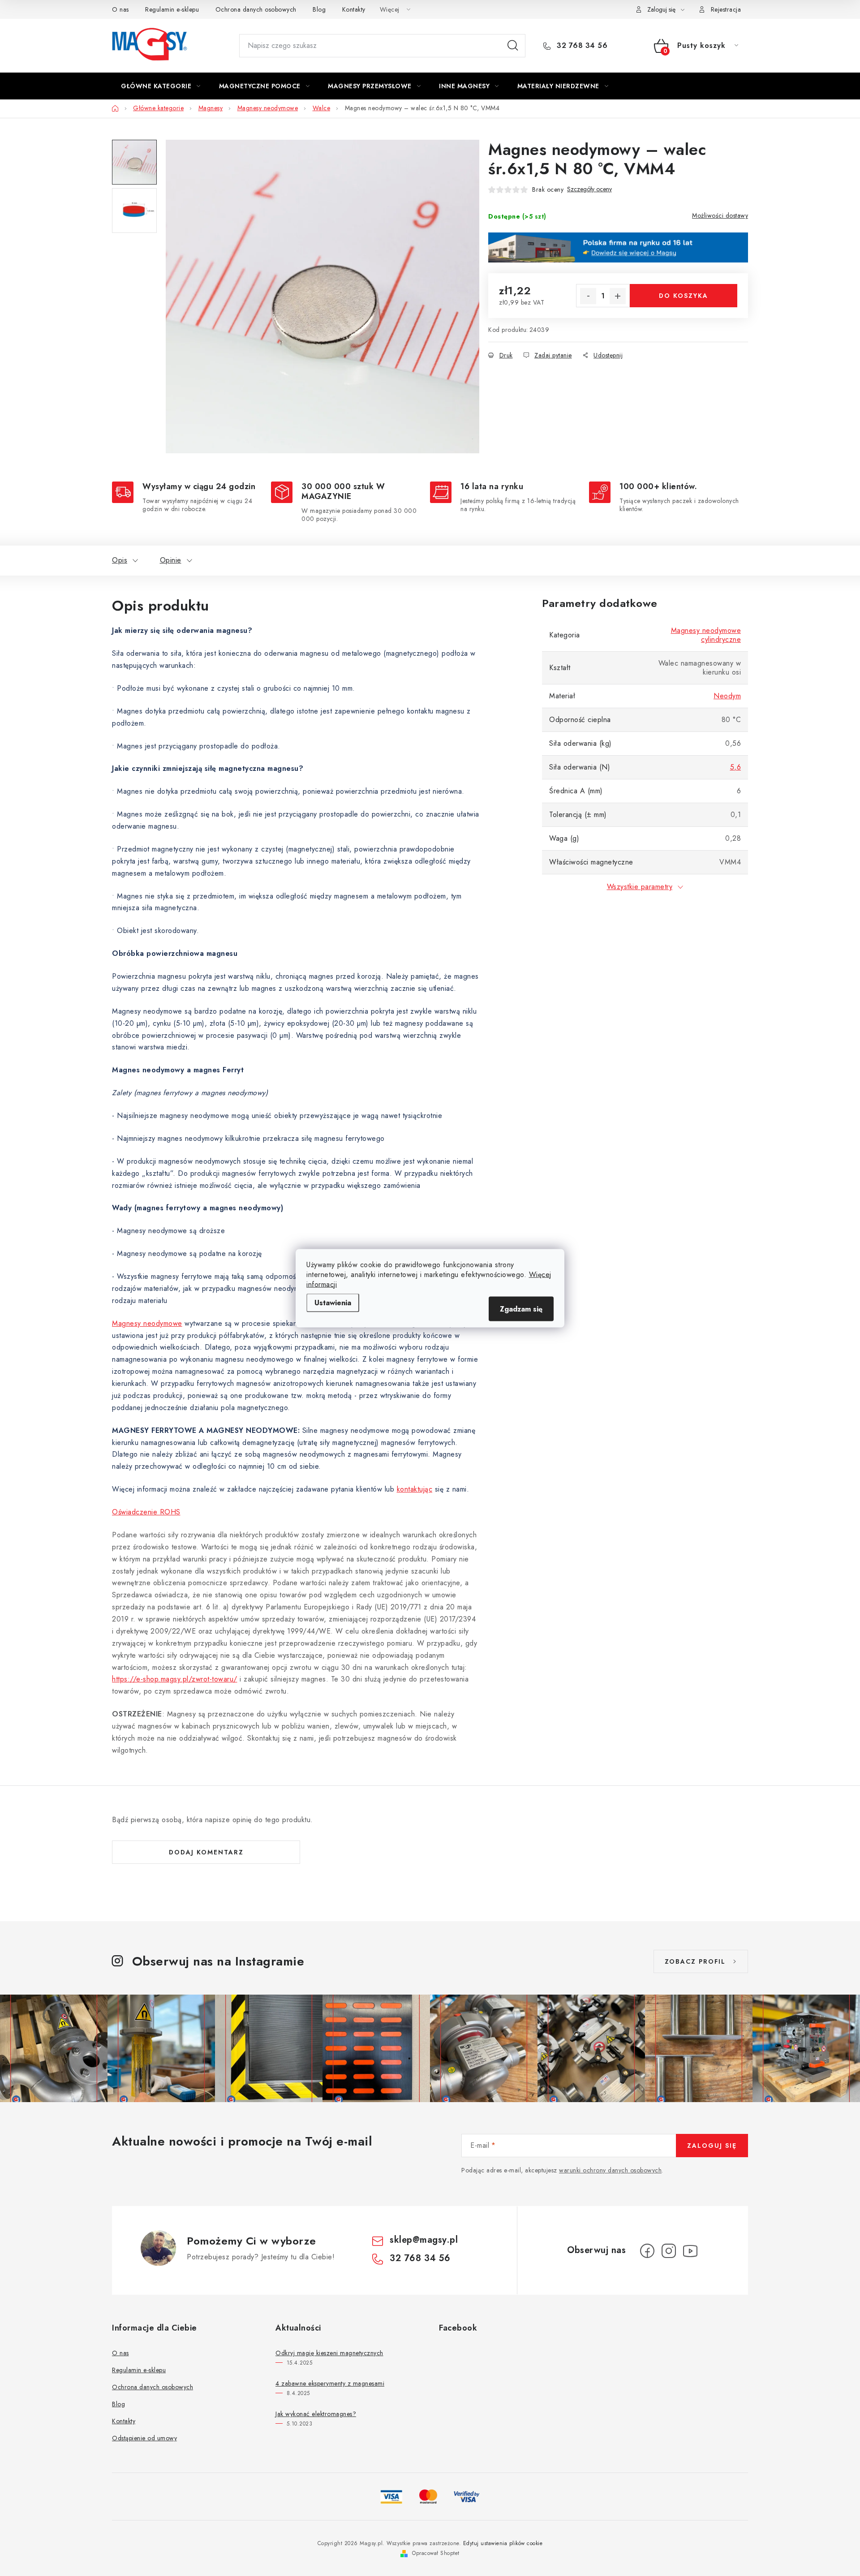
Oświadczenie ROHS (146, 1512)
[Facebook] (647, 2251)
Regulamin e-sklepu (172, 9)
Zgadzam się (521, 1309)
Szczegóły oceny (589, 189)
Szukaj (513, 46)
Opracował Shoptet (436, 2553)
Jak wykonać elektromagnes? (316, 2414)
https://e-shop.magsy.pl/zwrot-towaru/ (175, 1679)
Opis (120, 560)
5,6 (736, 767)
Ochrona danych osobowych (256, 9)
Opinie (171, 560)
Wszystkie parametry (640, 887)
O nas (120, 9)
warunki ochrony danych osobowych (610, 2170)
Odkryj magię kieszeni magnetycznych (329, 2353)
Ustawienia (333, 1302)
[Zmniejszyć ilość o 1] (588, 296)
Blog (319, 9)
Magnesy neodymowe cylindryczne (706, 635)
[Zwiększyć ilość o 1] (618, 296)
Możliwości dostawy (720, 215)
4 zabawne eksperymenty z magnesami (330, 2383)
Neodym (727, 696)
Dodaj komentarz (206, 1852)
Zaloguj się (712, 2146)
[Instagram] (669, 2251)
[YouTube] (690, 2251)
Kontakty (354, 9)
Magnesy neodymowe (147, 1323)
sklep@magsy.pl (424, 2240)
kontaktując (415, 1489)
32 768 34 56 (581, 46)
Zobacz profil (695, 1961)
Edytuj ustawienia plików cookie (503, 2543)
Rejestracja (726, 9)
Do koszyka (684, 296)
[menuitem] (161, 86)
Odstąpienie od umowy (144, 2438)
